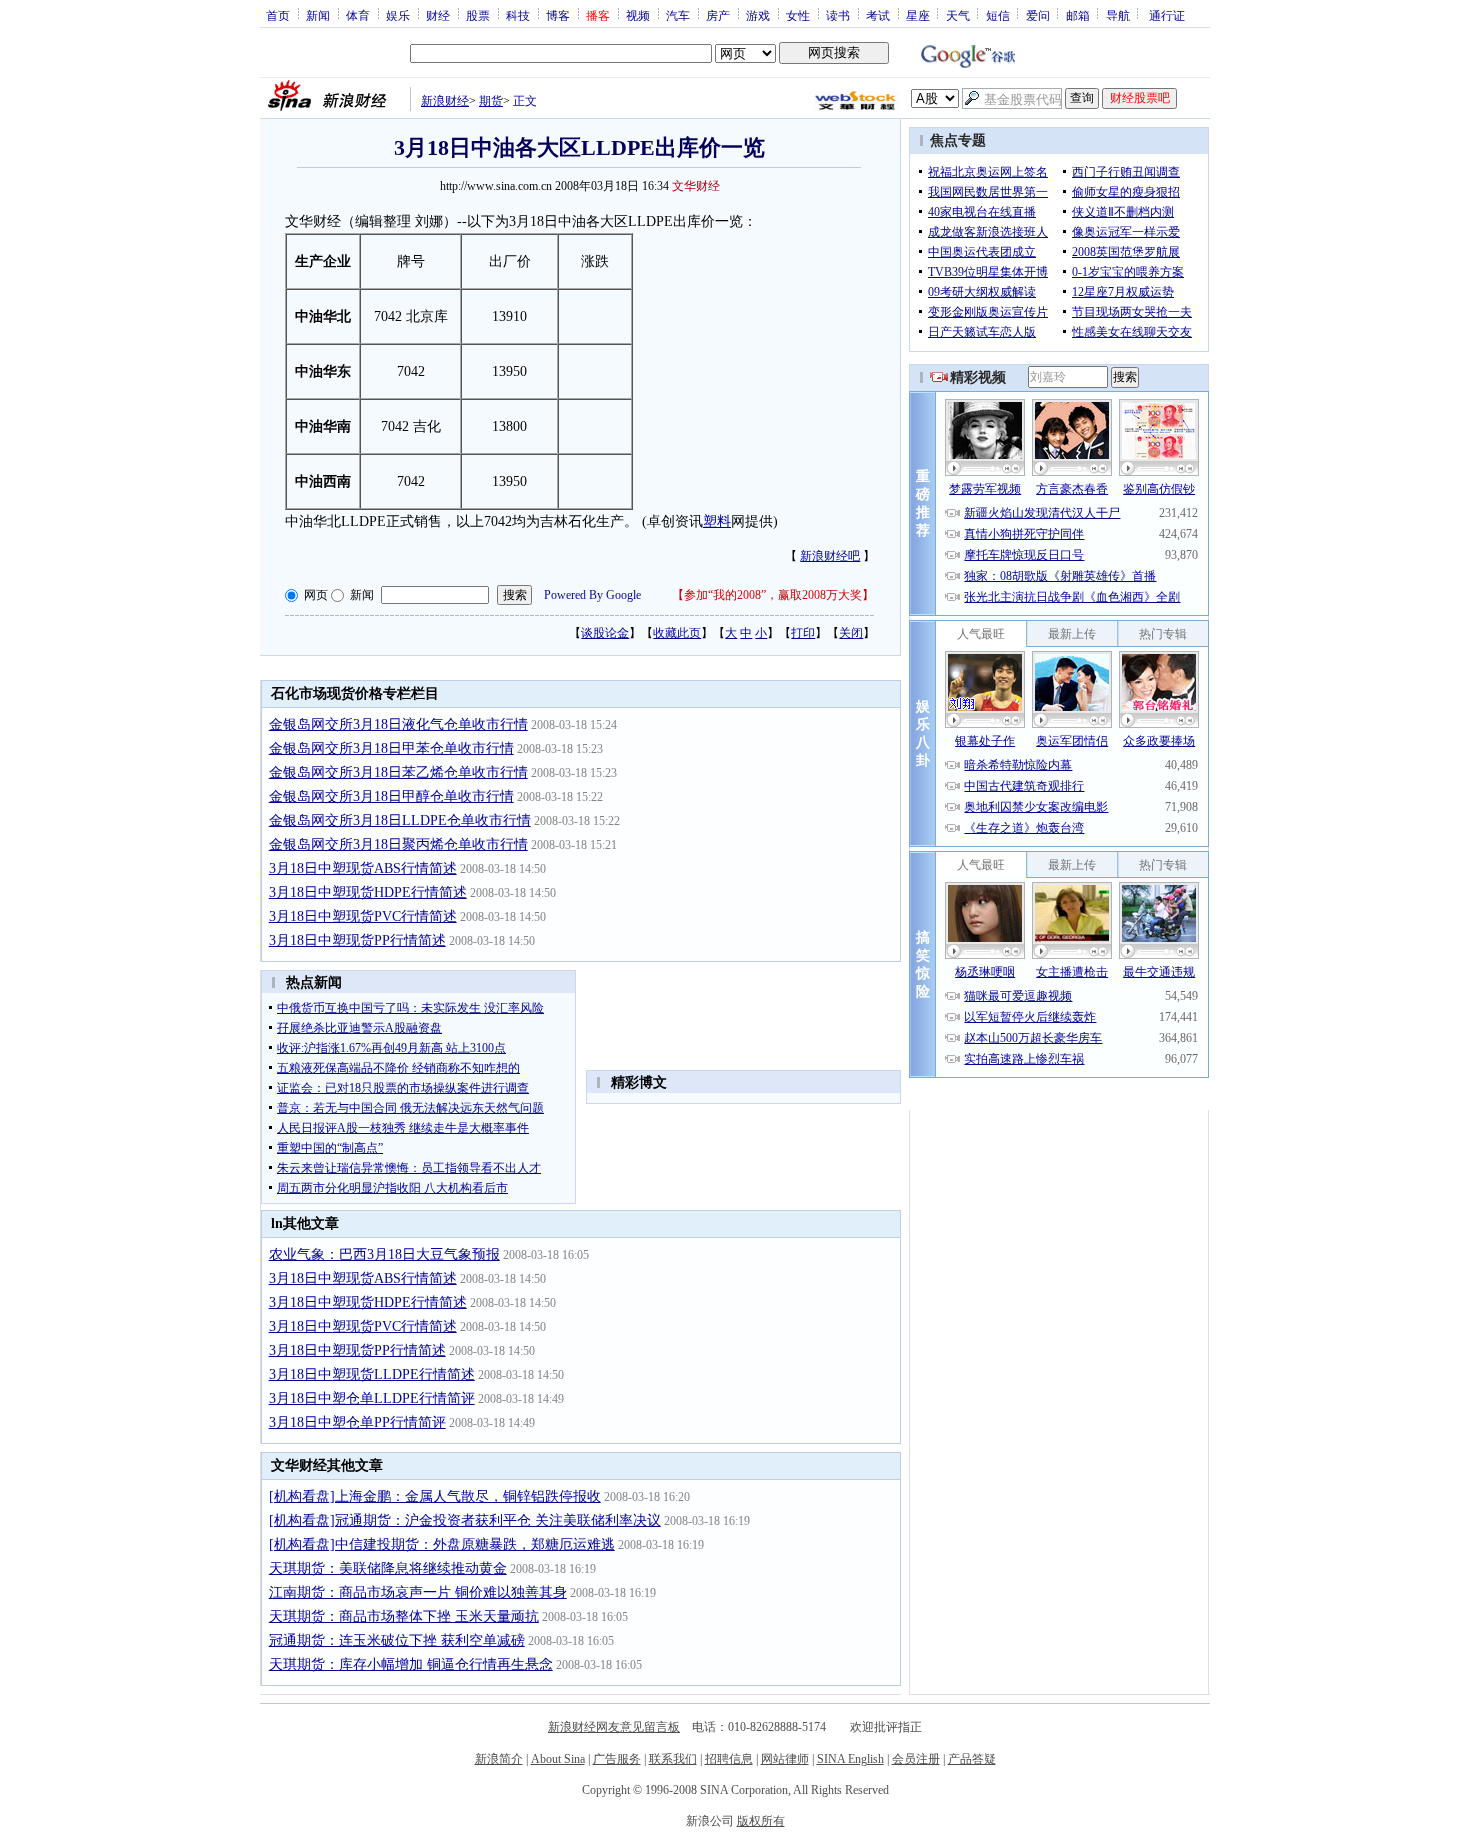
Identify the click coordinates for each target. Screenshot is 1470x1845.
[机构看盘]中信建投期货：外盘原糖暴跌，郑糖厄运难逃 (442, 1544)
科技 (518, 15)
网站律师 (785, 1759)
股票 (478, 15)
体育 (358, 15)
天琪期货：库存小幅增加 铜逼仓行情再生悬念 (411, 1664)
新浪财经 (445, 101)
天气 (958, 15)
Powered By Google (592, 595)
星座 (918, 15)
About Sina (558, 1759)
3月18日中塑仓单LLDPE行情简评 (372, 1398)
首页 (278, 15)
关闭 (851, 633)
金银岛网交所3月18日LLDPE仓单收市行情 (400, 820)
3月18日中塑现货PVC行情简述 (363, 916)
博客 (558, 15)
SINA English (850, 1759)
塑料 (717, 521)
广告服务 (617, 1759)
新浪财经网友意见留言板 (614, 1727)
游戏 (758, 15)
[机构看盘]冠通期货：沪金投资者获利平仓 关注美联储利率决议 (465, 1520)
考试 (878, 15)
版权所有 (761, 1821)
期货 (491, 101)
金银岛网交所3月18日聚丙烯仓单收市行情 (398, 844)
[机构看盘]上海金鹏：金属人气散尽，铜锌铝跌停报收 (435, 1496)
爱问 (1038, 15)
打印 (803, 633)
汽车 (678, 15)
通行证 (1167, 15)
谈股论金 (605, 633)
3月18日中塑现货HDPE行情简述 (368, 892)
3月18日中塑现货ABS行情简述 (363, 868)
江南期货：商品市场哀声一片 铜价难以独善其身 (418, 1592)
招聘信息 (729, 1759)
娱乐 (398, 15)
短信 (998, 15)
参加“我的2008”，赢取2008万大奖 (773, 595)
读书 (838, 15)
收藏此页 (677, 633)
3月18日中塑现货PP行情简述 (357, 940)
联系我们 (673, 1759)
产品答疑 (972, 1759)
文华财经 (696, 186)
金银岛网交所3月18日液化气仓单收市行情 (398, 724)
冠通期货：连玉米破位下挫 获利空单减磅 (397, 1640)
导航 (1118, 15)
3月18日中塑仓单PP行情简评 (357, 1422)
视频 (638, 15)
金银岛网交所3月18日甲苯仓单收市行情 (391, 748)
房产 (718, 15)
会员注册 (916, 1759)
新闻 (318, 15)
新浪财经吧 (830, 556)
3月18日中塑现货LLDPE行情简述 (372, 1374)
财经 (438, 15)
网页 (316, 595)
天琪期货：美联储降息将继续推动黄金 (388, 1568)
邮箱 (1078, 15)
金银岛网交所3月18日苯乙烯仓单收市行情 (398, 772)
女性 (798, 15)
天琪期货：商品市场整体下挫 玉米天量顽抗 (404, 1616)
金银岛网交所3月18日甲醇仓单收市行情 (391, 796)
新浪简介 (499, 1759)
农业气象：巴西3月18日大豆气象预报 (384, 1254)
